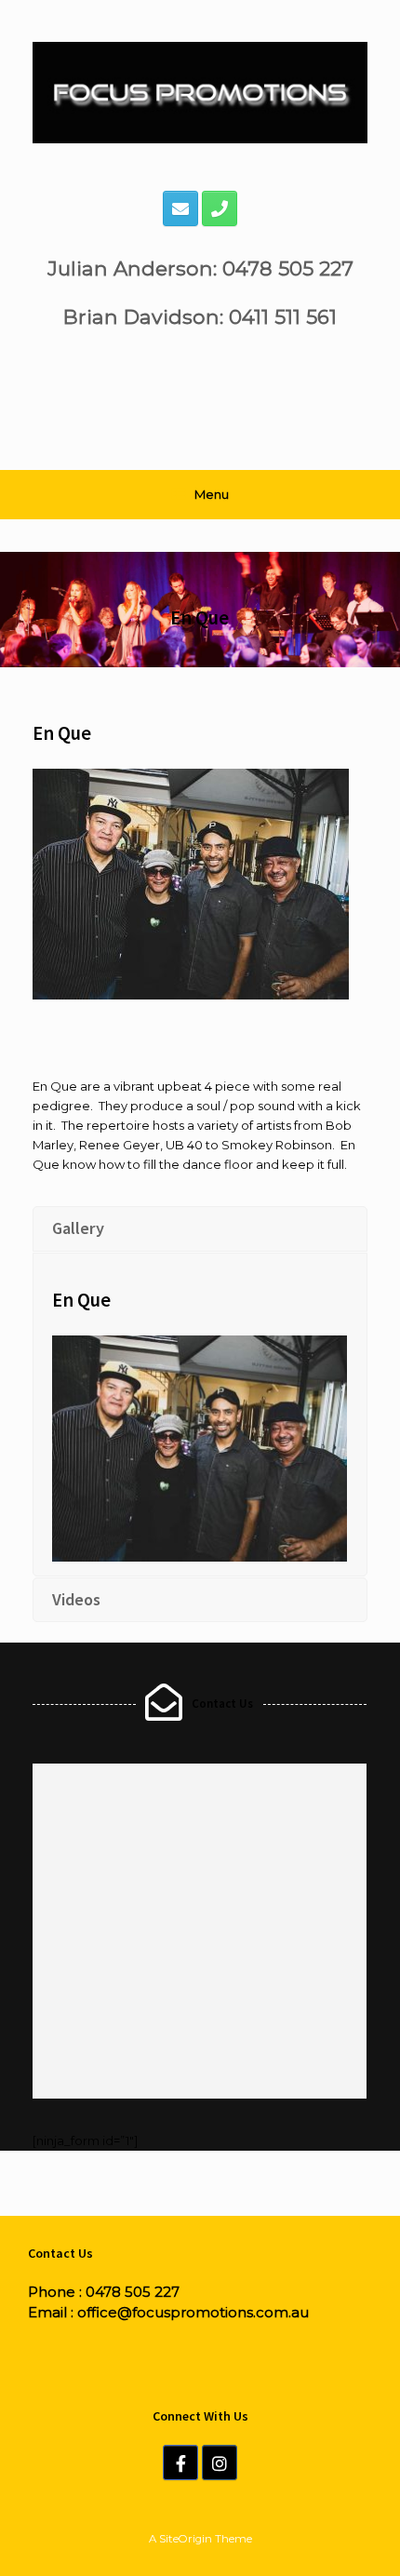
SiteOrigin (186, 2539)
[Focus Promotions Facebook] (180, 2462)
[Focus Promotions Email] (180, 208)
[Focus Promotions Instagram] (220, 2462)
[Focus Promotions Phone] (220, 208)
